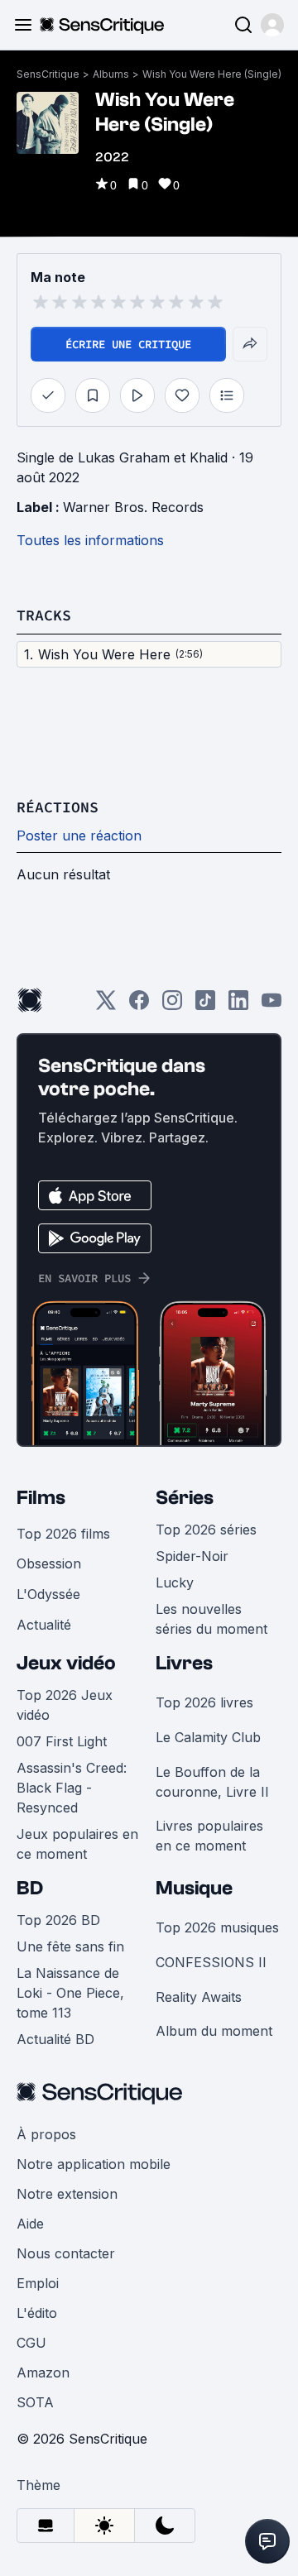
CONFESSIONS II (211, 1962)
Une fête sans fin (70, 1946)
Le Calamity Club (208, 1737)
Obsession (49, 1563)
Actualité (44, 1625)
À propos (46, 2134)
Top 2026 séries (206, 1530)
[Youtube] (272, 1006)
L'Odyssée (48, 1594)
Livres (184, 1663)
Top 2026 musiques (217, 1927)
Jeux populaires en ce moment (77, 1844)
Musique (194, 1888)
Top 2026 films (63, 1534)
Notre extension (67, 2194)
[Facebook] (139, 1006)
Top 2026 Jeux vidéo (65, 1705)
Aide (30, 2224)
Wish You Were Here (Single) (212, 74)
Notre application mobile (94, 2164)
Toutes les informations (90, 540)
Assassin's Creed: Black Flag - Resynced (72, 1788)
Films (41, 1498)
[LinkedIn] (238, 1006)
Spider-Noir (192, 1556)
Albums (111, 74)
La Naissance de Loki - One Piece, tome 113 (70, 1993)
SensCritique (48, 74)
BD (30, 1888)
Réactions (58, 807)
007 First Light (62, 1741)
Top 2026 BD (58, 1920)
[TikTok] (205, 1006)
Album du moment (214, 2031)
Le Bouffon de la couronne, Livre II (212, 1782)
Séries (185, 1498)
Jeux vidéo (66, 1663)
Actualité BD (55, 2039)
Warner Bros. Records (133, 507)
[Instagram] (172, 1006)
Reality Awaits (199, 1997)
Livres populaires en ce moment (209, 1836)
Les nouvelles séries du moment (211, 1619)
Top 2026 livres (204, 1702)
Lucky (175, 1582)
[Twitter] (106, 1006)
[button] (272, 25)
